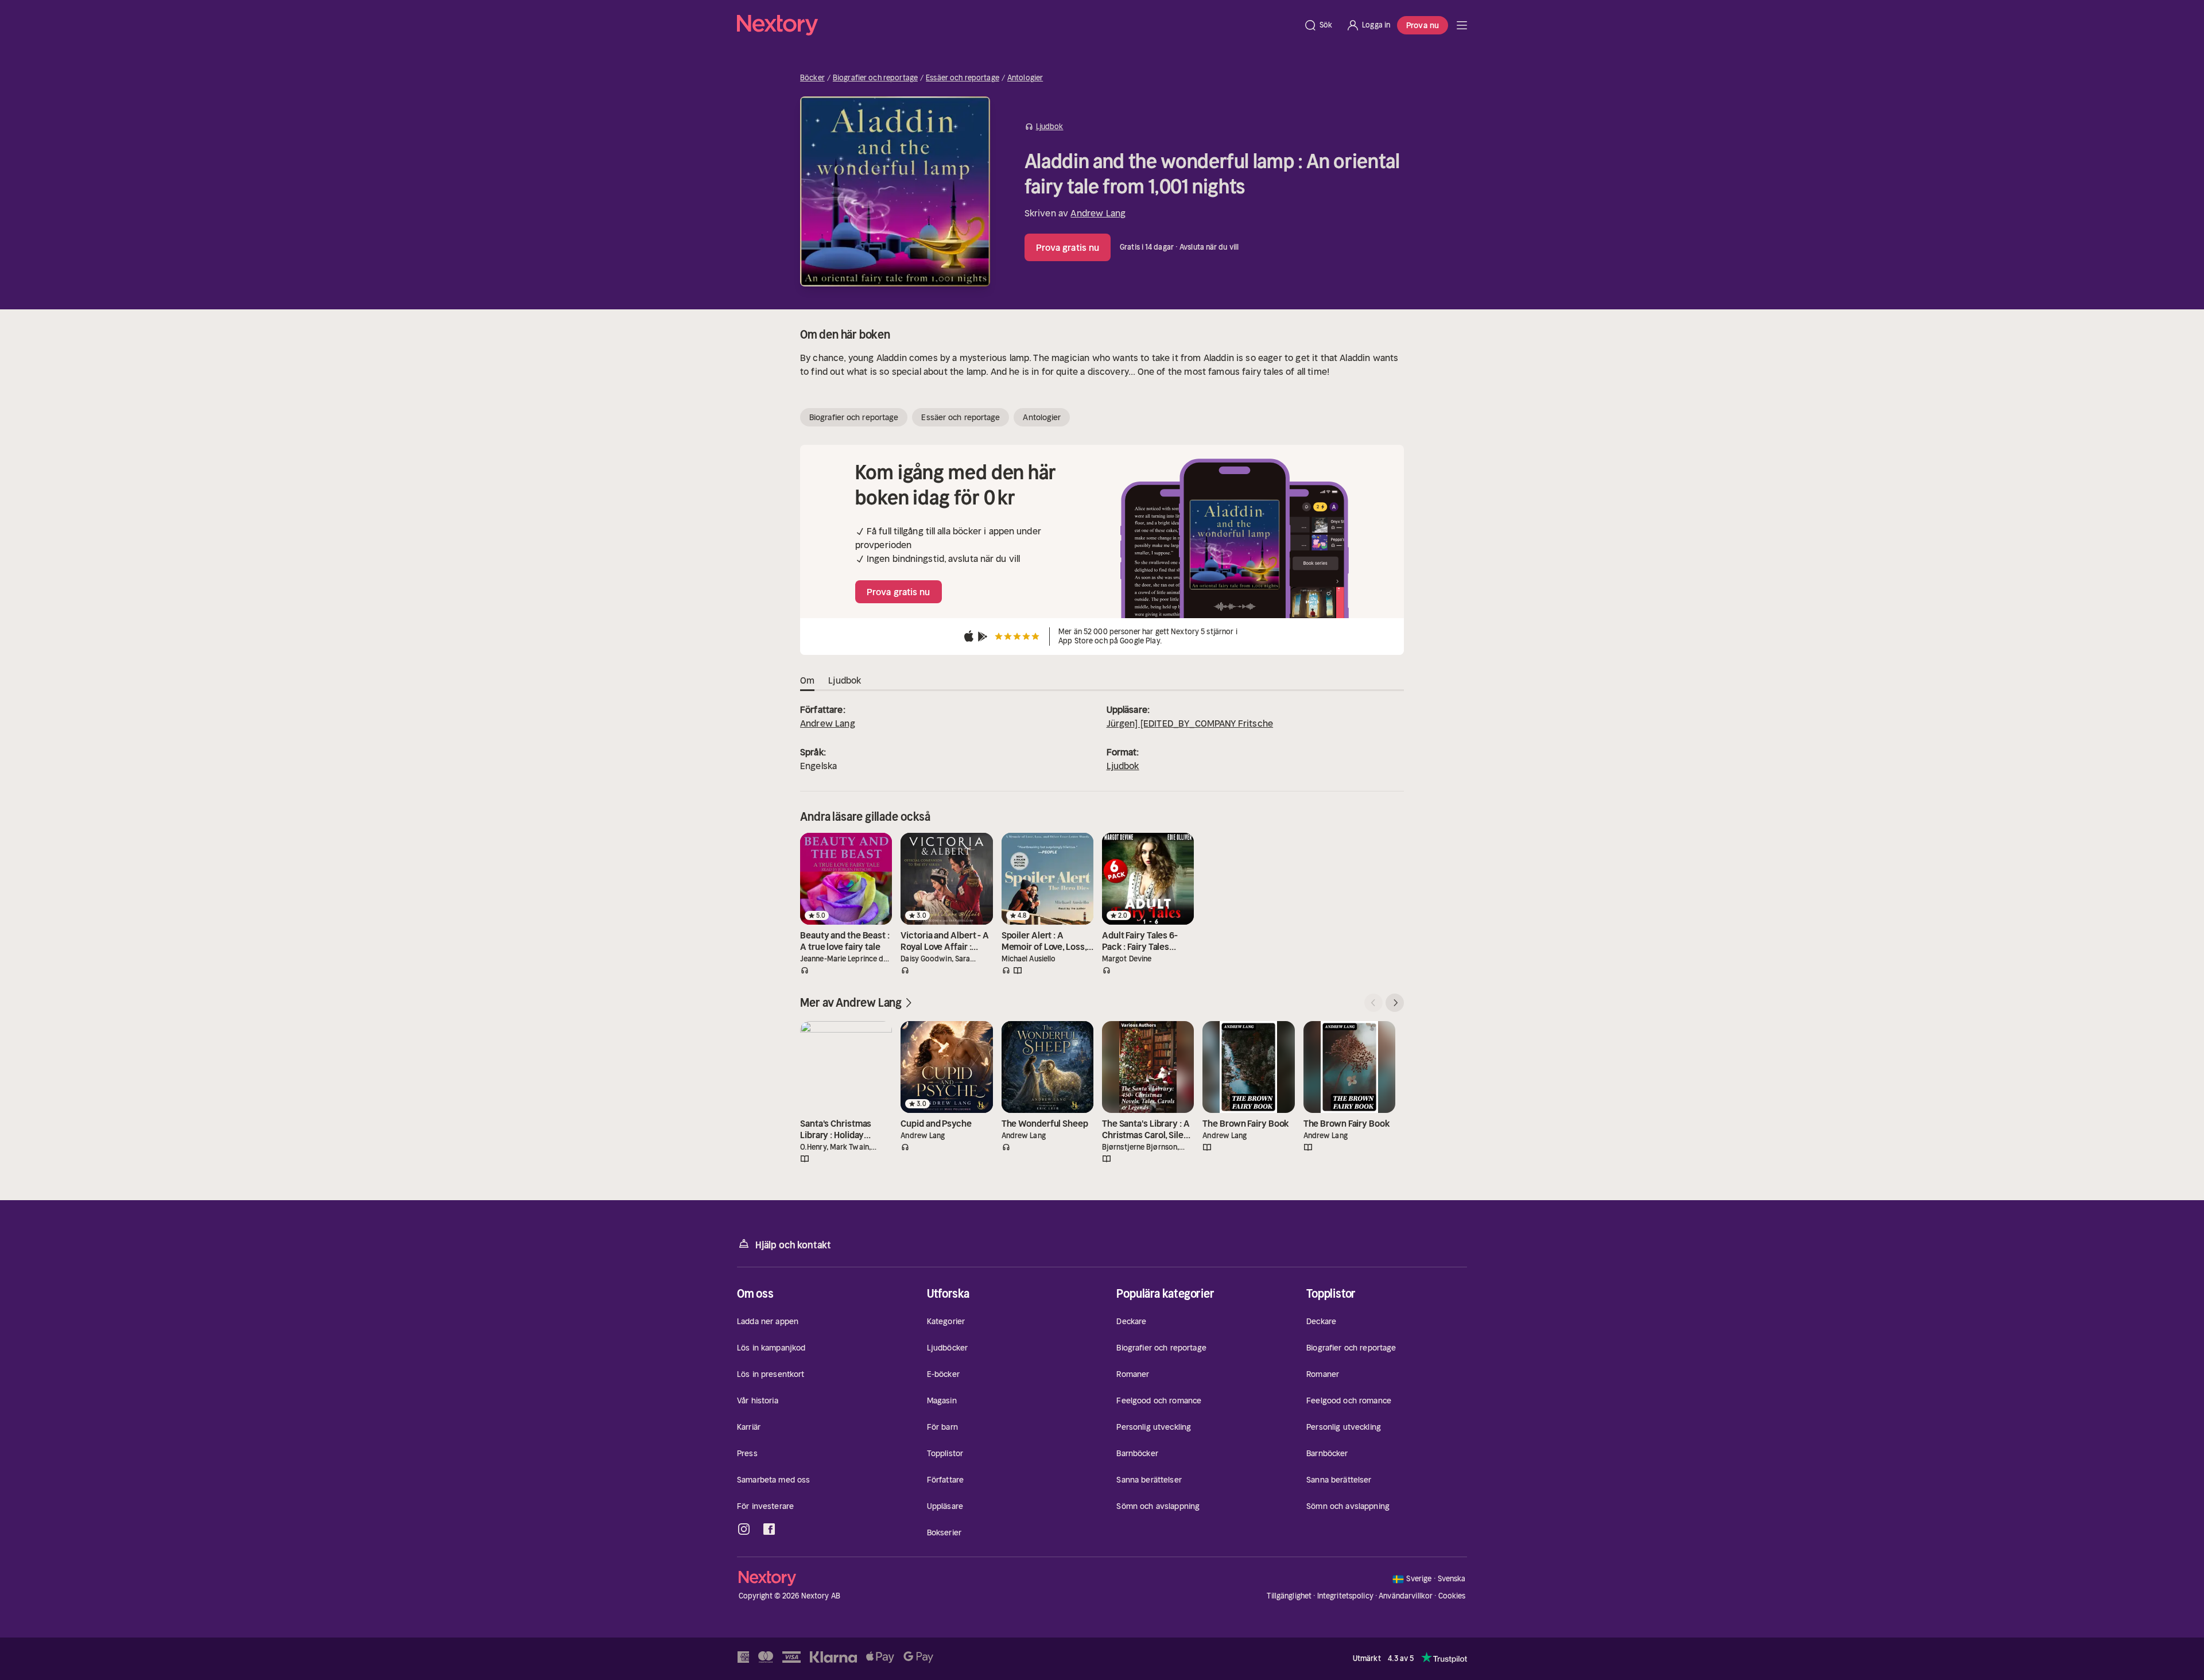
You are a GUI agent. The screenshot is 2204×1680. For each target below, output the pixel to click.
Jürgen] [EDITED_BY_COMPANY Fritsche (1190, 723)
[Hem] (1017, 25)
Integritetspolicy (1345, 1596)
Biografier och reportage (875, 78)
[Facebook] (769, 1529)
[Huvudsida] (1462, 25)
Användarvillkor (1406, 1596)
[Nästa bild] (1395, 1003)
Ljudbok (1123, 766)
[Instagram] (744, 1529)
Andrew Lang (1098, 213)
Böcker (812, 78)
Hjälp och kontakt (793, 1245)
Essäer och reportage (963, 78)
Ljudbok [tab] (845, 680)
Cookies (1452, 1596)
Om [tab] (807, 680)
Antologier (1025, 78)
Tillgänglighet (1289, 1596)
